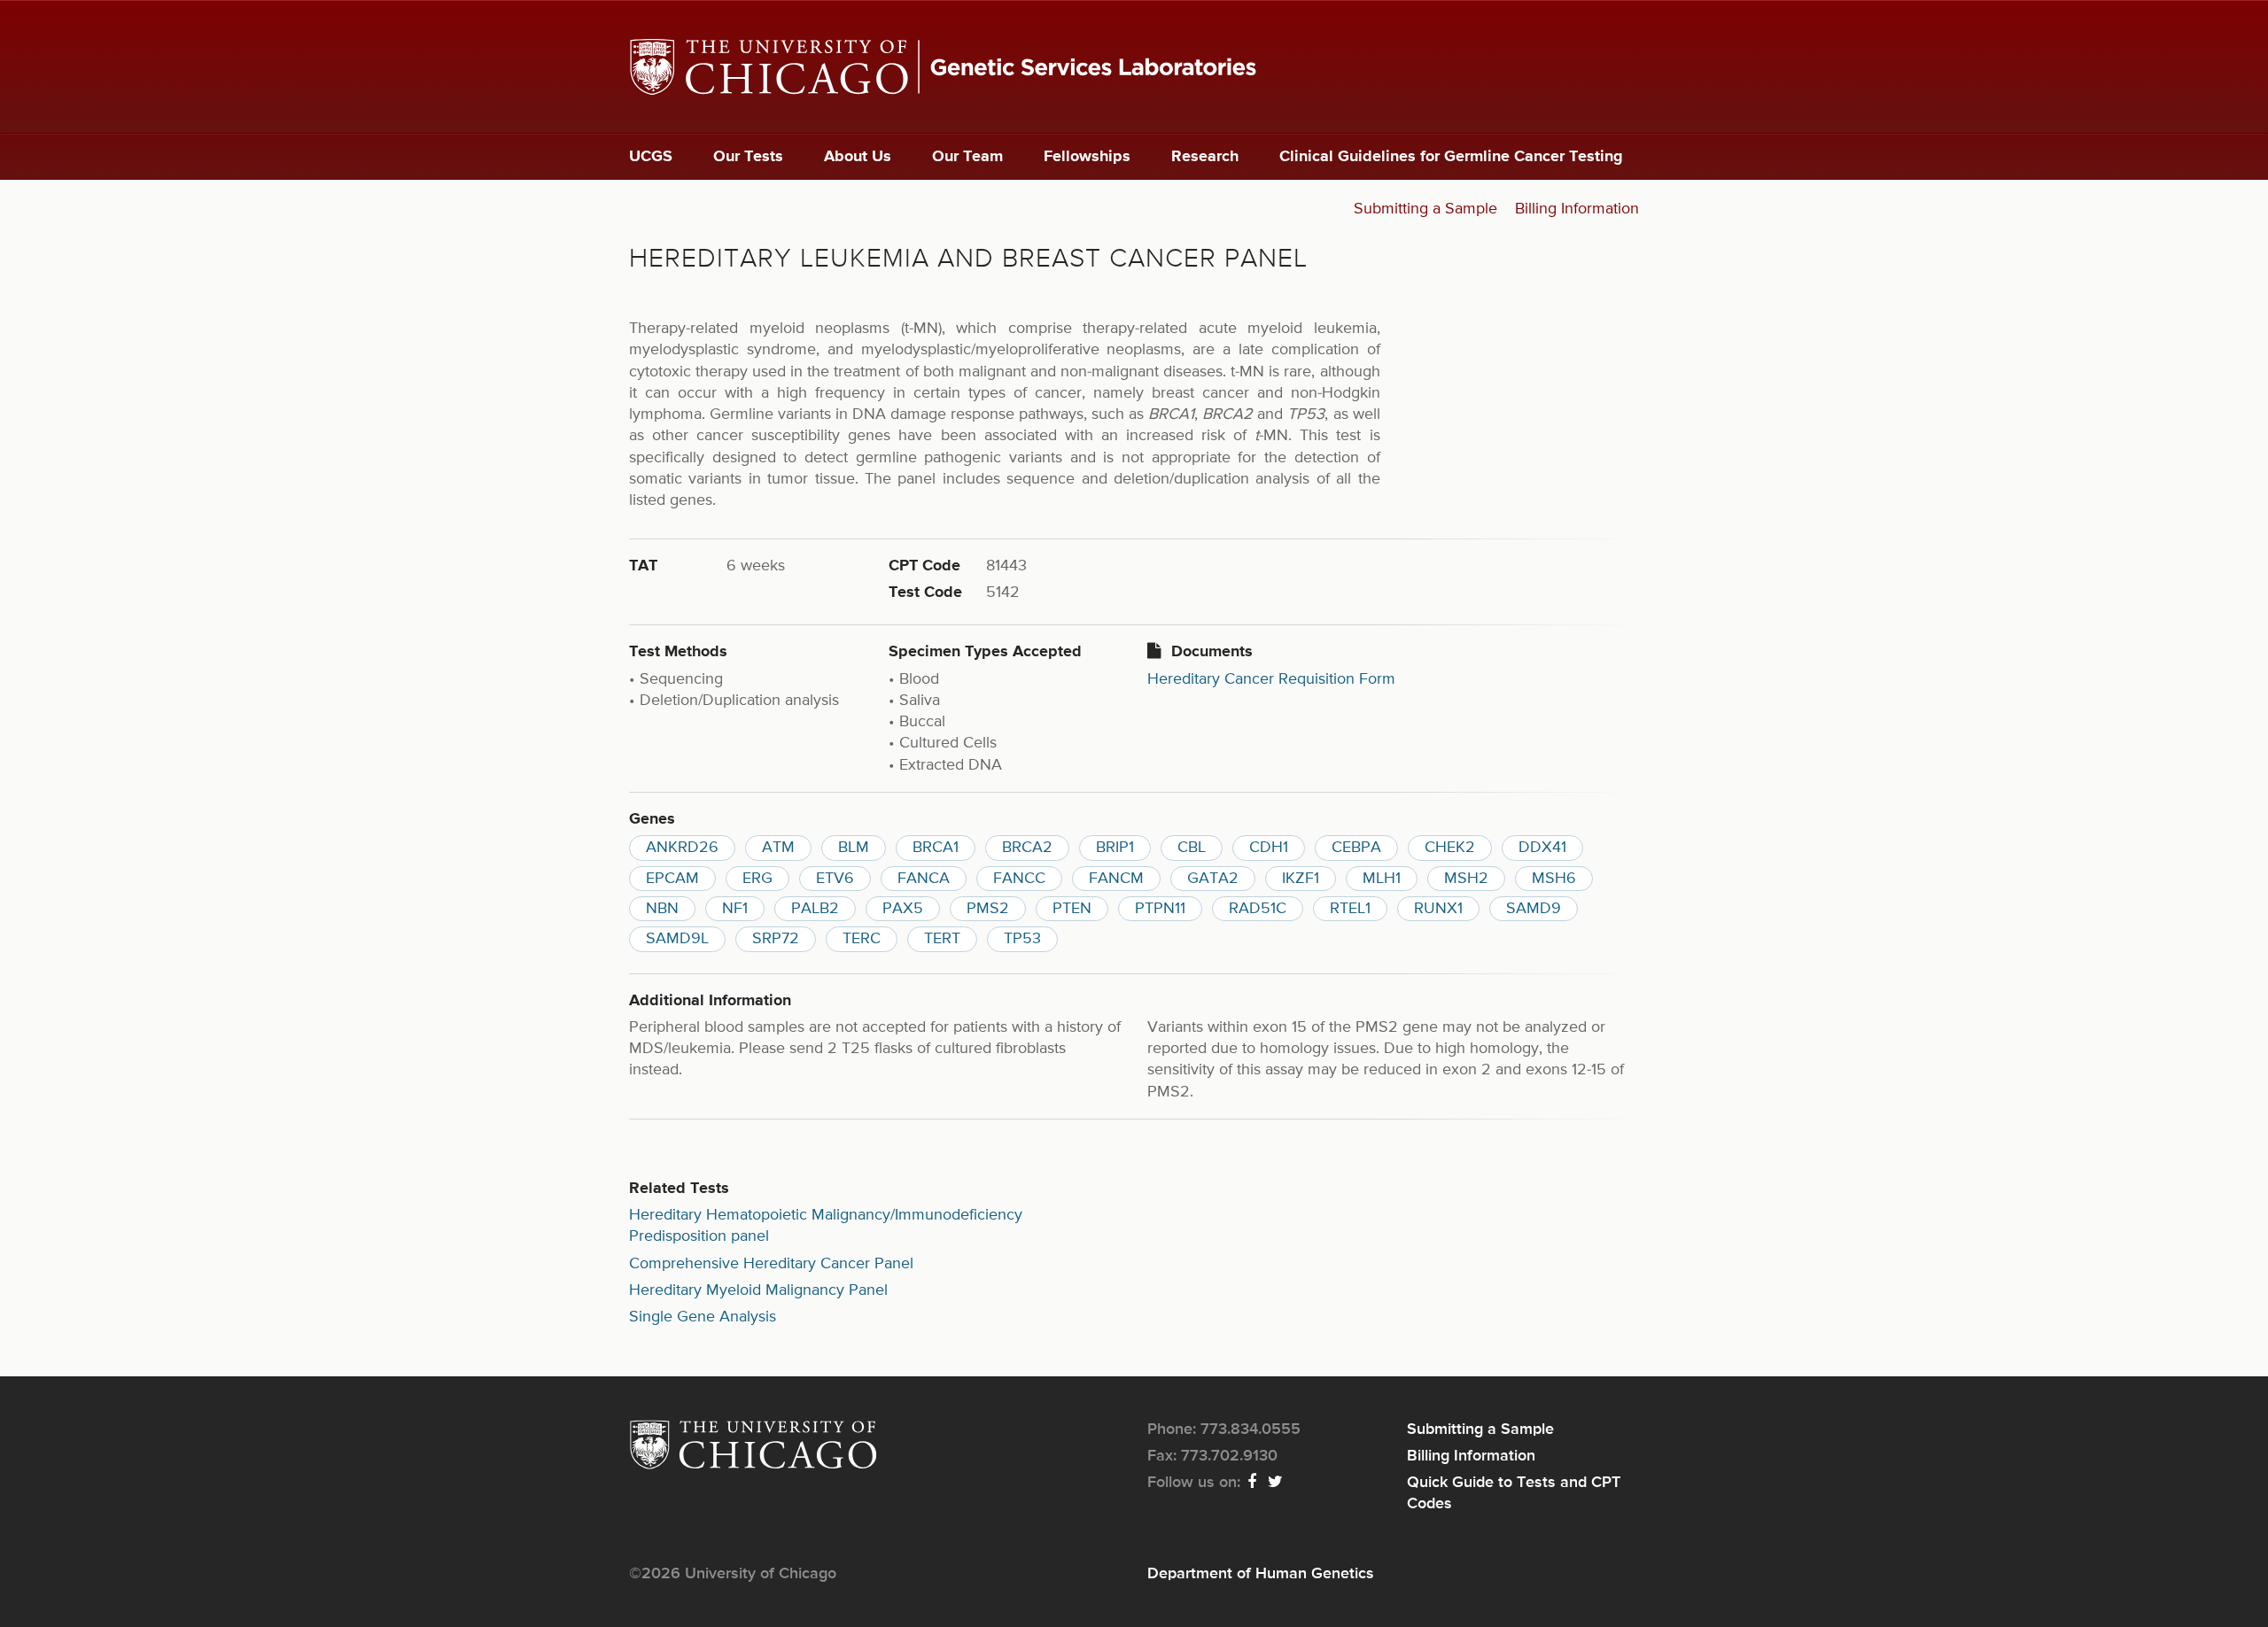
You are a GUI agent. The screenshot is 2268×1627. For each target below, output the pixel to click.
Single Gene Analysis (703, 1317)
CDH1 (1269, 848)
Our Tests (748, 157)
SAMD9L (677, 939)
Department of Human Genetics (1261, 1574)
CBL (1192, 848)
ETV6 (835, 879)
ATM (778, 848)
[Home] (1134, 67)
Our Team (967, 157)
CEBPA (1356, 848)
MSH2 (1466, 879)
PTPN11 (1160, 909)
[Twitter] (1276, 1483)
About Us (858, 157)
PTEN (1072, 909)
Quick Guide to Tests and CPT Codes (1514, 1493)
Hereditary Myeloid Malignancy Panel (758, 1290)
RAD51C (1258, 909)
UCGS (651, 157)
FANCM (1116, 879)
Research (1205, 157)
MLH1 (1382, 879)
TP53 (1022, 939)
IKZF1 (1301, 879)
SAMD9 (1534, 909)
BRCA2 (1027, 848)
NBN (662, 909)
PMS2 (988, 909)
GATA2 (1213, 879)
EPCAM (672, 879)
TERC (862, 939)
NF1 (735, 909)
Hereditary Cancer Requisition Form (1271, 679)
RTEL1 (1350, 909)
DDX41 (1542, 848)
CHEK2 (1450, 848)
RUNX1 (1438, 909)
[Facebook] (1253, 1483)
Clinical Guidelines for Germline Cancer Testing (1451, 157)
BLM (854, 848)
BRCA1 (936, 848)
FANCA (924, 879)
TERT (942, 939)
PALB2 (815, 909)
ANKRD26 (682, 848)
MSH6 (1554, 879)
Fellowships (1087, 157)
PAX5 (903, 909)
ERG (757, 879)
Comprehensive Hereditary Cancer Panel (771, 1264)
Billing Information (1577, 209)
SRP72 (776, 939)
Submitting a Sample (1425, 209)
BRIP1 (1115, 848)
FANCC (1019, 879)
